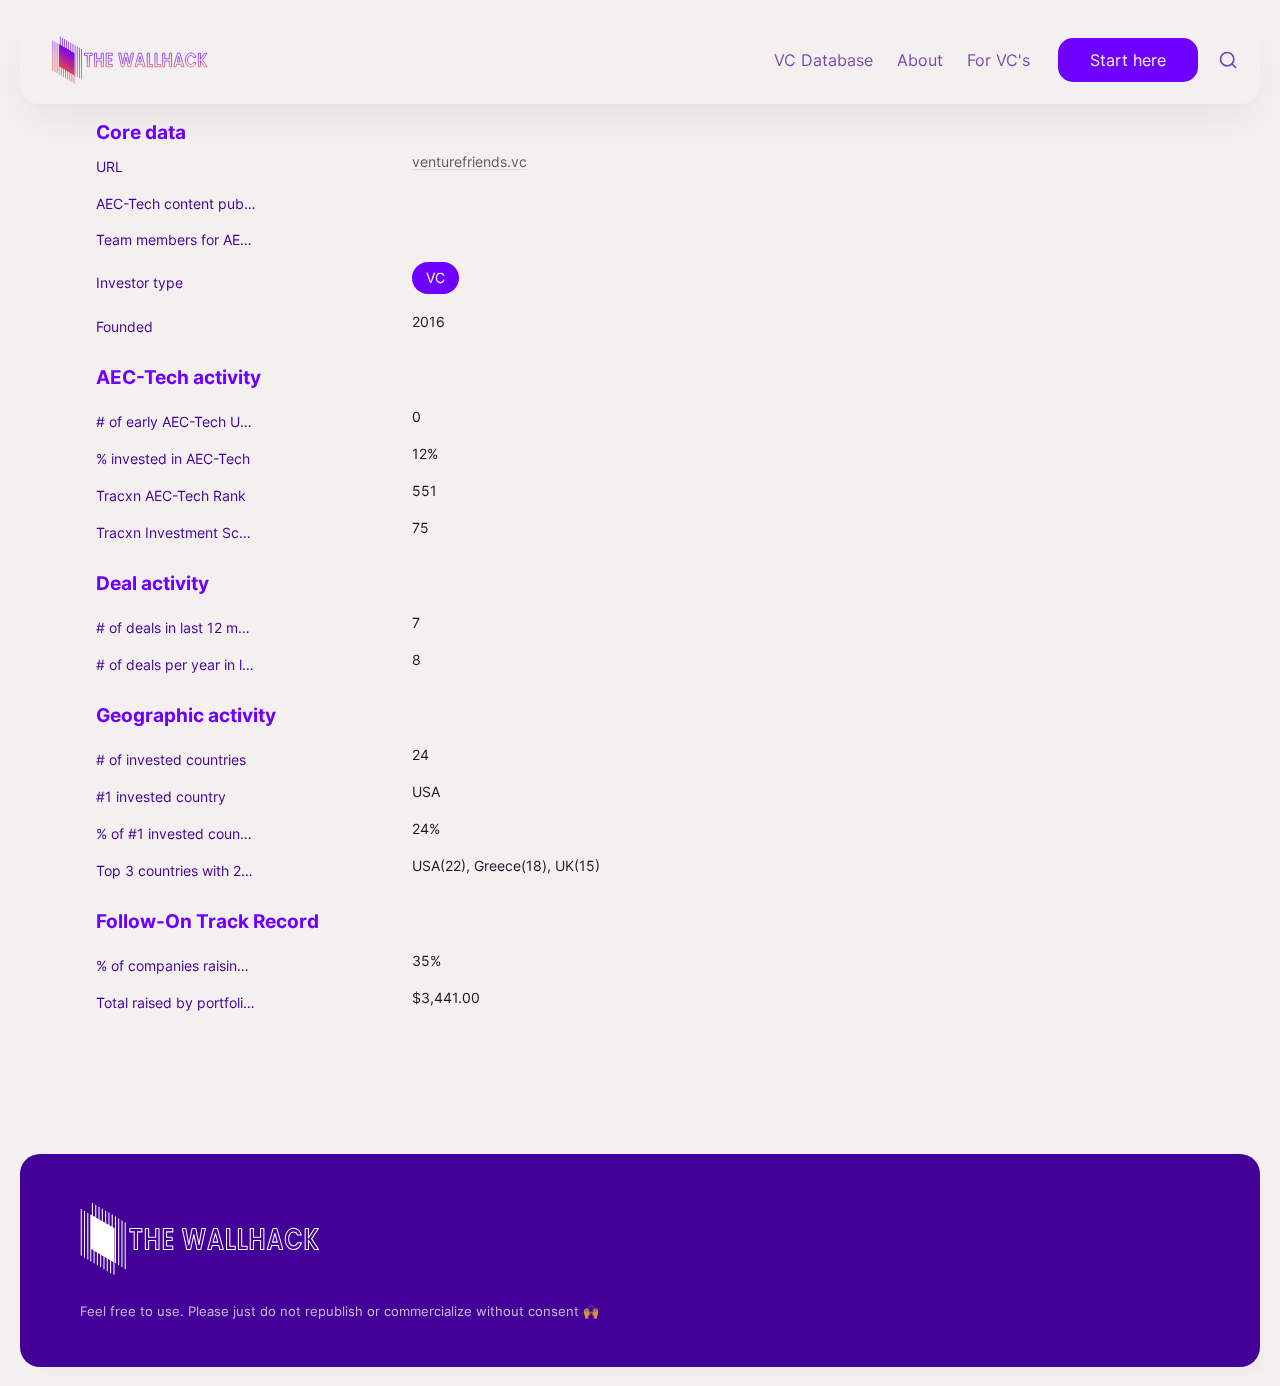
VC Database (823, 60)
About (920, 60)
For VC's (998, 60)
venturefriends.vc (469, 161)
